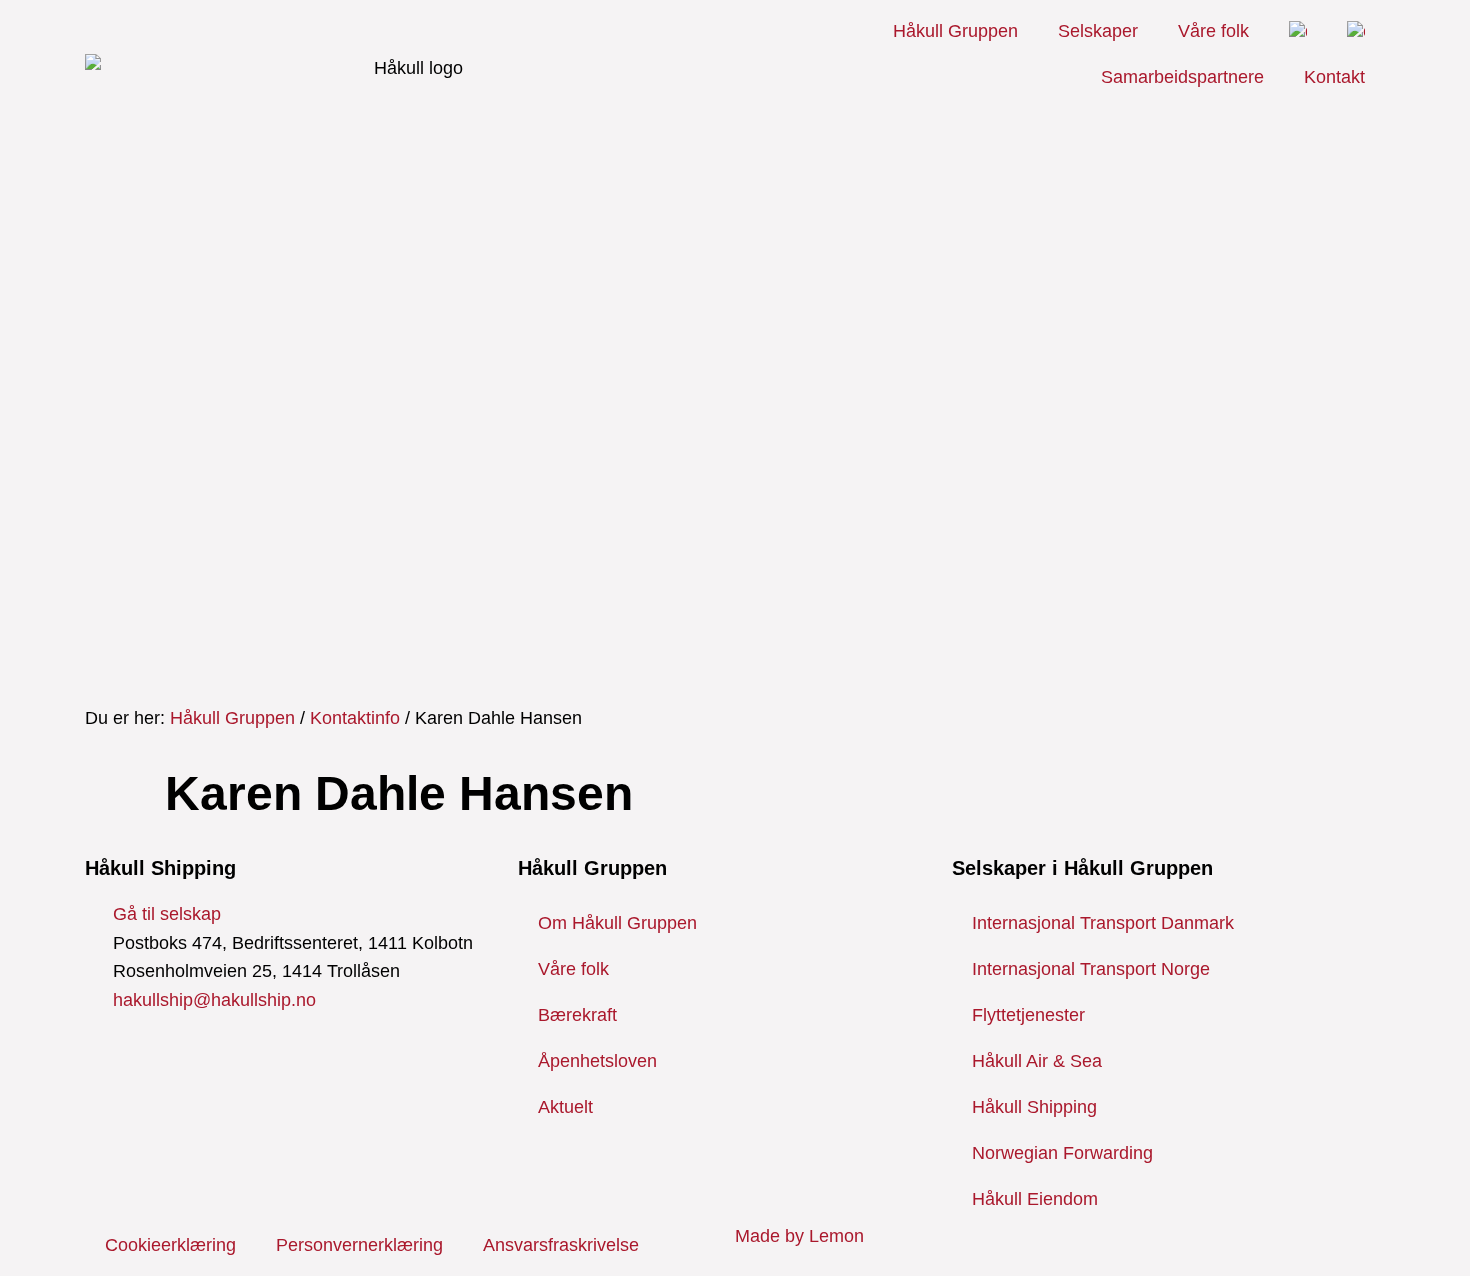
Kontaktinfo (355, 718)
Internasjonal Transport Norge (1091, 969)
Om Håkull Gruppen (617, 923)
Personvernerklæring (359, 1245)
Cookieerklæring (170, 1245)
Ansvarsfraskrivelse (561, 1245)
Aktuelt (565, 1107)
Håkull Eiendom (1035, 1199)
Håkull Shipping (1034, 1107)
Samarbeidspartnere (1182, 77)
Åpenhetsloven (597, 1061)
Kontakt (1334, 77)
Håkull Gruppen (955, 31)
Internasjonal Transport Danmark (1103, 923)
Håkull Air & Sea (1037, 1061)
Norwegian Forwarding (1062, 1153)
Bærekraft (577, 1015)
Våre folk (1213, 31)
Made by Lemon (799, 1236)
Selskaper (1098, 31)
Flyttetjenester (1028, 1015)
